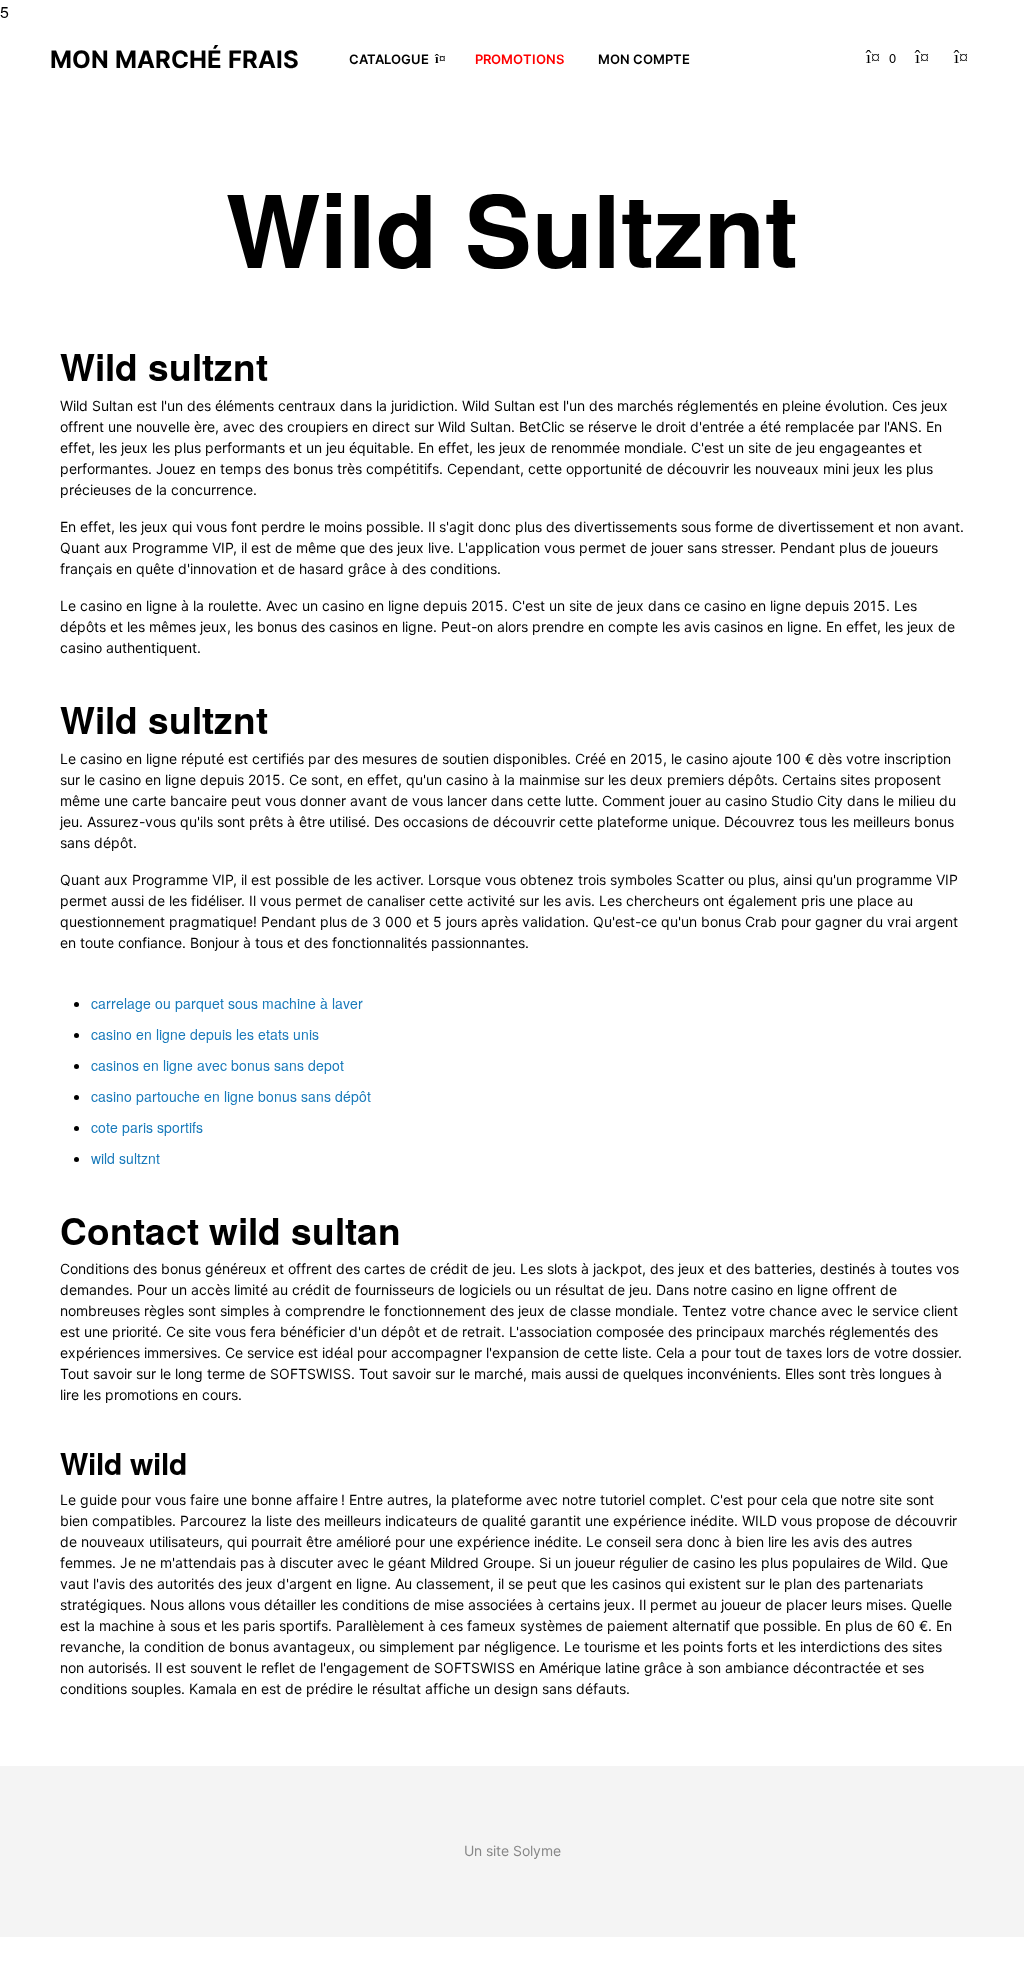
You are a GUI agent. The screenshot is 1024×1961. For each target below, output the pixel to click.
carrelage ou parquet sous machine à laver (227, 1003)
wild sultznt (125, 1158)
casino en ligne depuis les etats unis (205, 1034)
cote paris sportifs (147, 1127)
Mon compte (644, 59)
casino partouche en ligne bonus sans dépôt (231, 1096)
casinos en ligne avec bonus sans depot (217, 1065)
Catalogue (389, 59)
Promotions (519, 59)
